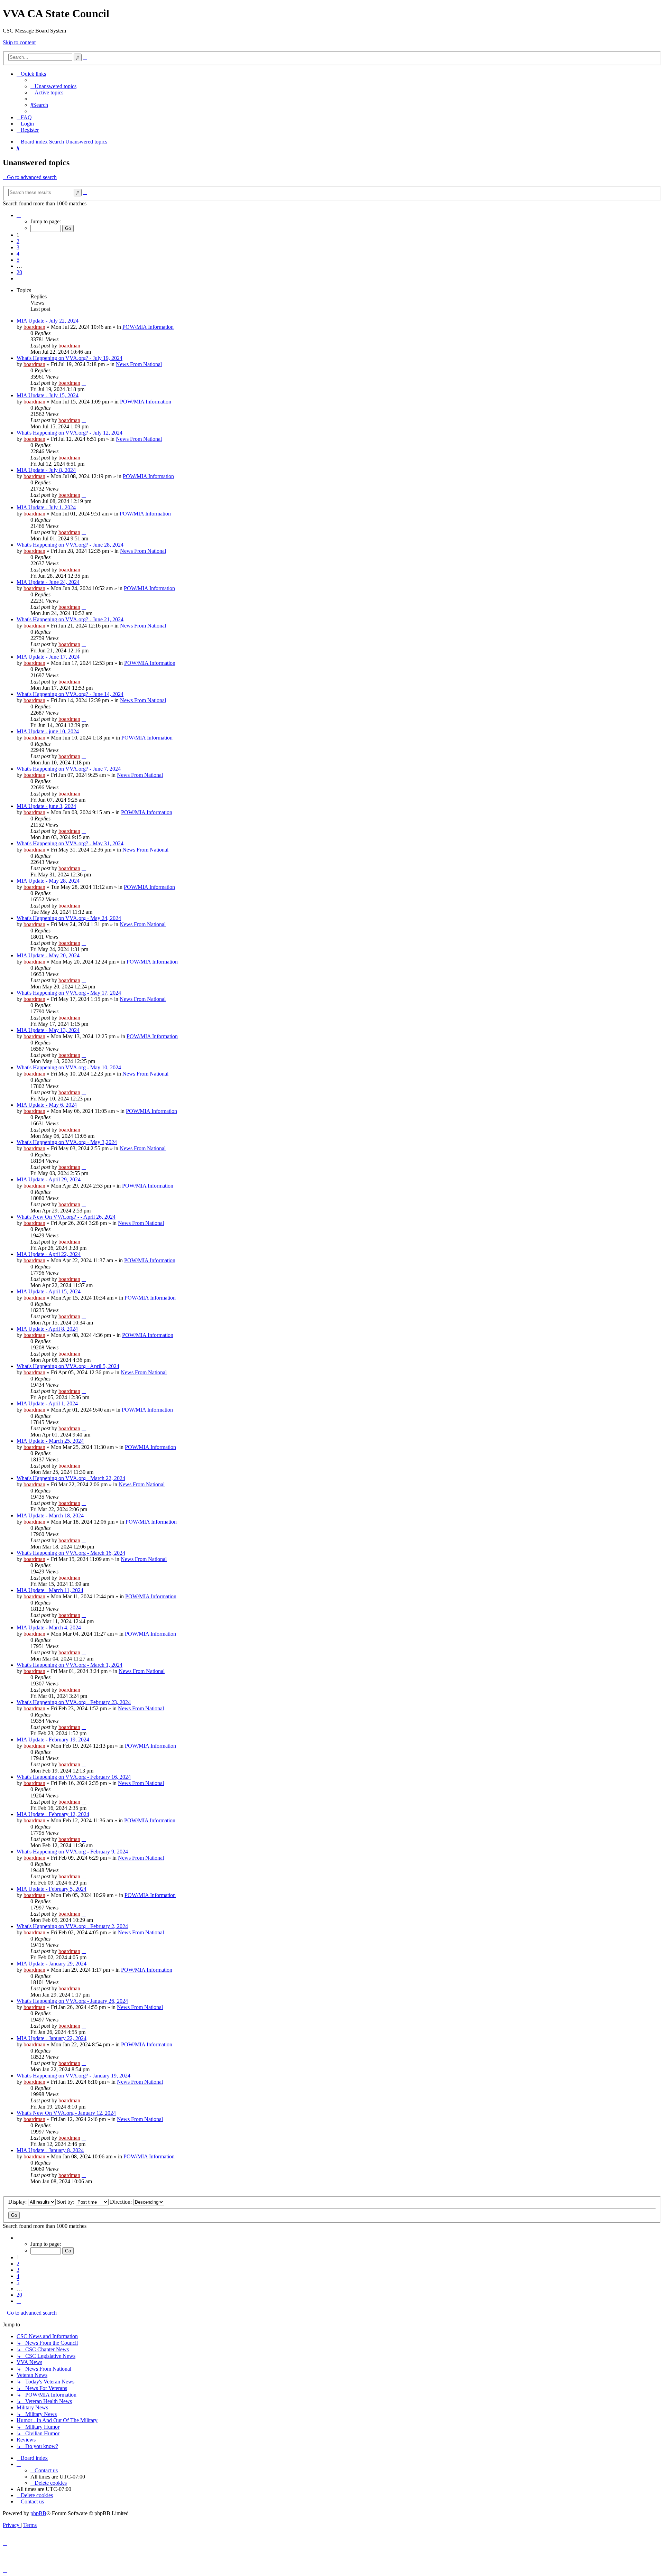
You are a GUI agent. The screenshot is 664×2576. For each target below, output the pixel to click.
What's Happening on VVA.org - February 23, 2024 (74, 1702)
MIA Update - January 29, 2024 (52, 1964)
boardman (34, 327)
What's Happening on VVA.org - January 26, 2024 (72, 2001)
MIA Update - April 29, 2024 (49, 1179)
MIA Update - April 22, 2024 (49, 1254)
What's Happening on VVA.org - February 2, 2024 (72, 1926)
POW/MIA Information (148, 327)
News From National (139, 364)
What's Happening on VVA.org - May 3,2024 (67, 1142)
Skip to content (19, 42)
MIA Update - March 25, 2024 (50, 1441)
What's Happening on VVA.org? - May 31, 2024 (70, 843)
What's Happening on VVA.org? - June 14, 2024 (70, 694)
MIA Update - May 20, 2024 (48, 955)
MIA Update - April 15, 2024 (49, 1291)
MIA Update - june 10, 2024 (48, 731)
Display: (18, 2202)
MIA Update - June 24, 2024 (48, 582)
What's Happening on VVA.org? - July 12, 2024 (70, 433)
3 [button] (18, 247)
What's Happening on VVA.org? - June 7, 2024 (69, 769)
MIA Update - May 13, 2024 (48, 1030)
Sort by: (66, 2202)
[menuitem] (53, 86)
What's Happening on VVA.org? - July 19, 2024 (70, 358)
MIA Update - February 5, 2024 (52, 1889)
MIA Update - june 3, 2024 (46, 806)
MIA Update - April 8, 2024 (47, 1329)
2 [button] (18, 241)
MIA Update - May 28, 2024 (48, 881)
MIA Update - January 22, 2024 (52, 2038)
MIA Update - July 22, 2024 (48, 321)
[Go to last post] (84, 346)
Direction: (122, 2202)
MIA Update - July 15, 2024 (48, 395)
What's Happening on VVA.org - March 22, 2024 (71, 1478)
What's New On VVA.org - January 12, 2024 (66, 2113)
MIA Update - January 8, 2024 (50, 2150)
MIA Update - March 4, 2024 (49, 1628)
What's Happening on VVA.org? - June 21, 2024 (70, 619)
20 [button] (19, 272)
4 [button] (18, 254)
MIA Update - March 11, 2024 (50, 1590)
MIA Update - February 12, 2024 (53, 1814)
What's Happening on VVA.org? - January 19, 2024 (73, 2076)
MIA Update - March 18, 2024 (50, 1515)
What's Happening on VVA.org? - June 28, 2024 (70, 545)
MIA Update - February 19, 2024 (53, 1740)
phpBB (38, 2513)
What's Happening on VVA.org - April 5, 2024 (68, 1366)
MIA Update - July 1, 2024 (46, 507)
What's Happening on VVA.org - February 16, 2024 (74, 1777)
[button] (19, 215)
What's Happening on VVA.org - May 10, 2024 (69, 1067)
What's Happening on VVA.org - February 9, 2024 (72, 1852)
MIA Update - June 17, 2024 (48, 657)
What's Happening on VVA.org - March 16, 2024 (71, 1553)
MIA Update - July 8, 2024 (46, 470)
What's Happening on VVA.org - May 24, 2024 (69, 918)
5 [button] (18, 260)
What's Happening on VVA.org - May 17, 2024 (69, 993)
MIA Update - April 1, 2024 (47, 1403)
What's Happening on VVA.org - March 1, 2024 (70, 1665)
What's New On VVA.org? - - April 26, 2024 (66, 1217)
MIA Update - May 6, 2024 (47, 1105)
